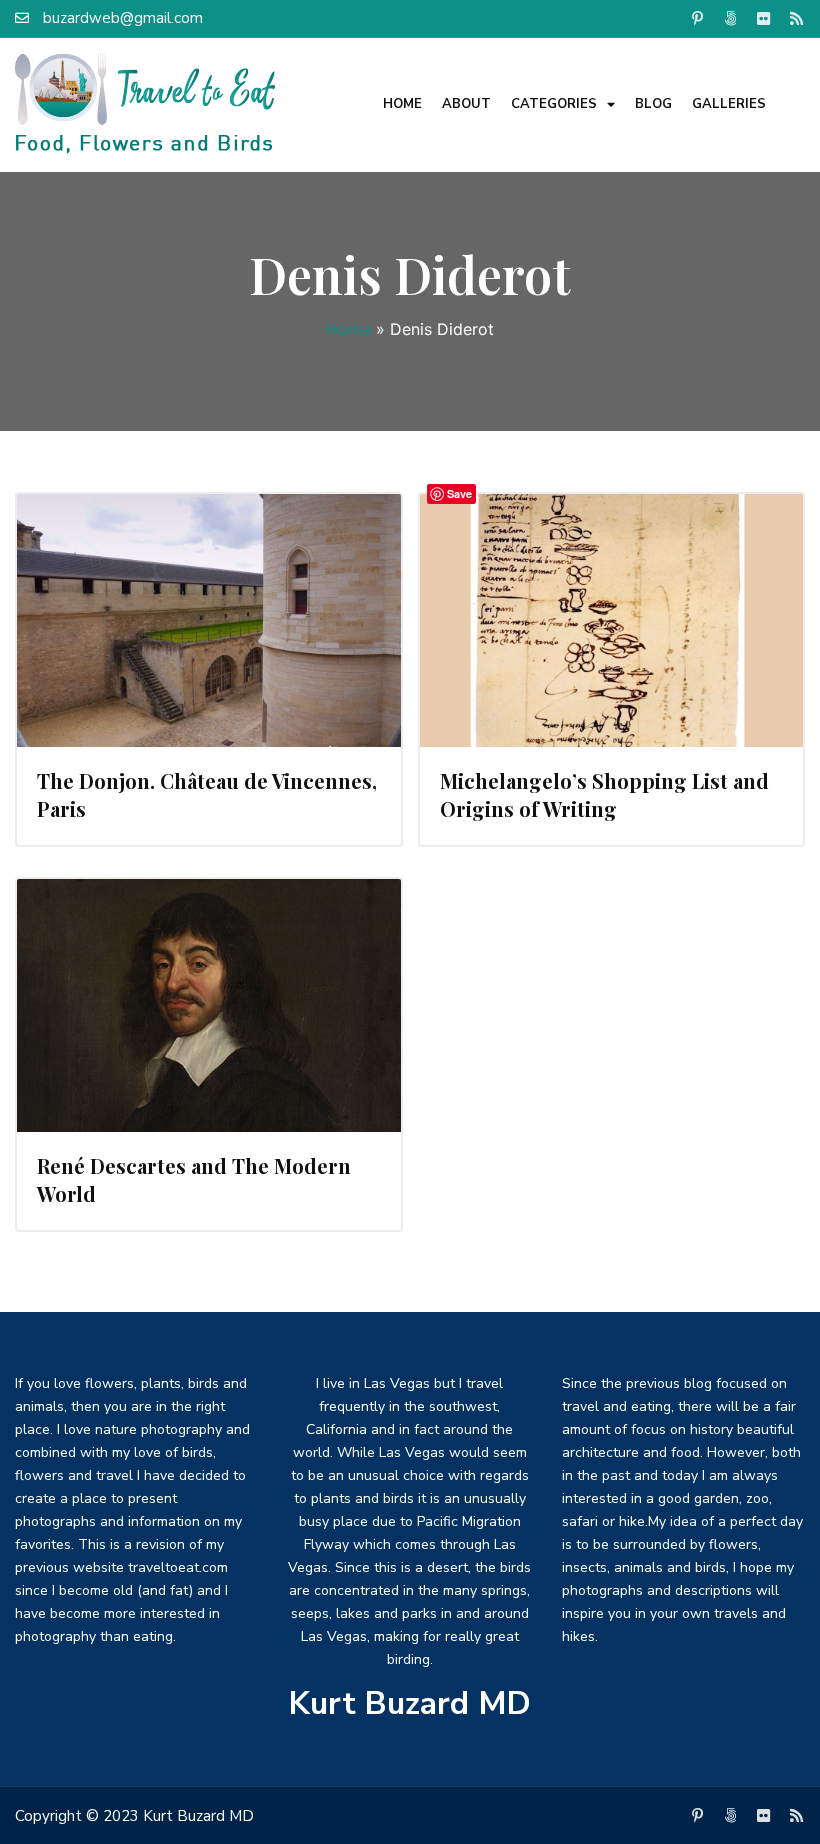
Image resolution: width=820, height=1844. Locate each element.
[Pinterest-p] (697, 18)
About (466, 104)
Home (402, 104)
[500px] (730, 18)
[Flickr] (763, 18)
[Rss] (796, 18)
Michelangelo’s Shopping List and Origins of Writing (604, 794)
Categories (554, 104)
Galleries (729, 104)
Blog (653, 104)
